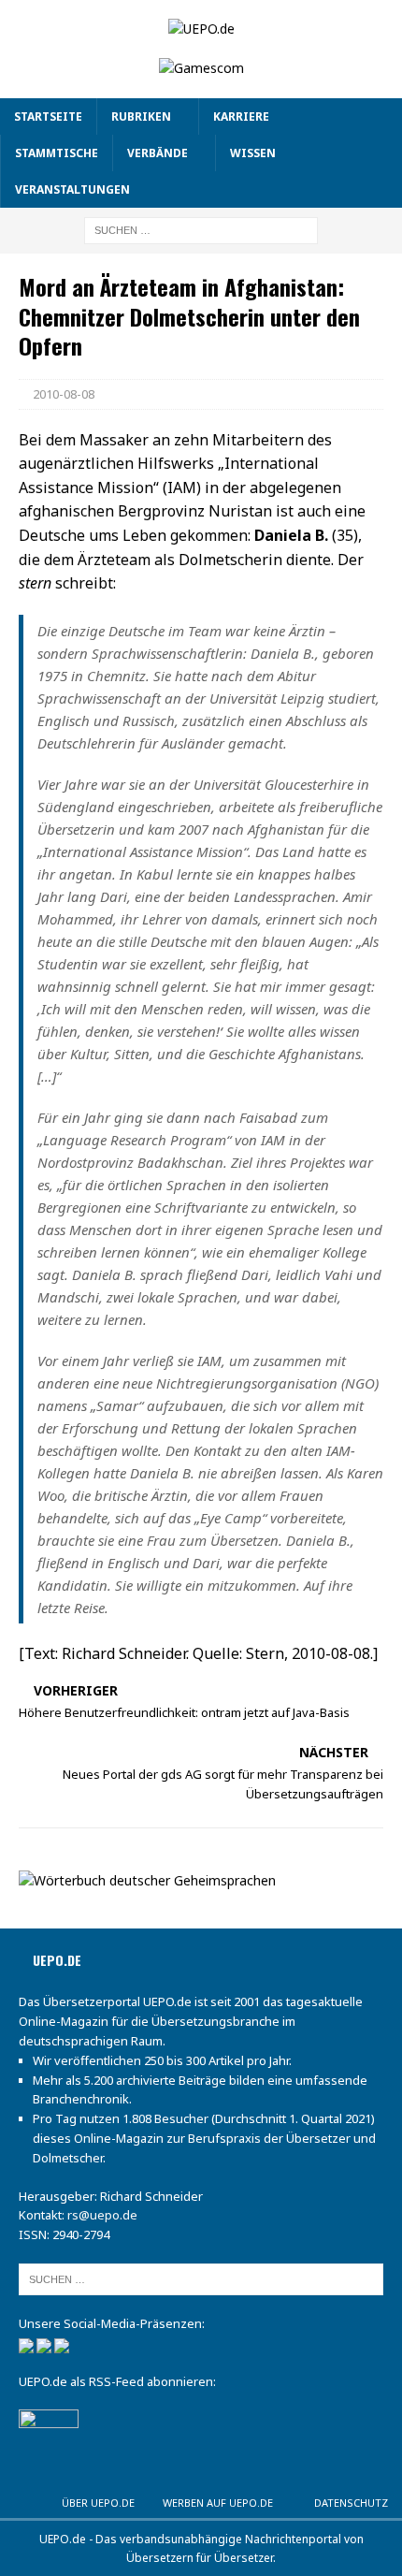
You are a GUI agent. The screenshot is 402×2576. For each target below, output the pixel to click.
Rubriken (141, 116)
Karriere (241, 116)
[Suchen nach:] (201, 230)
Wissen (253, 153)
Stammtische (57, 153)
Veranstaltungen (72, 189)
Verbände (158, 153)
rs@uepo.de (102, 2215)
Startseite (48, 116)
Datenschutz (351, 2503)
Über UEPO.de (98, 2503)
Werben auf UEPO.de (218, 2503)
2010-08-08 (64, 394)
